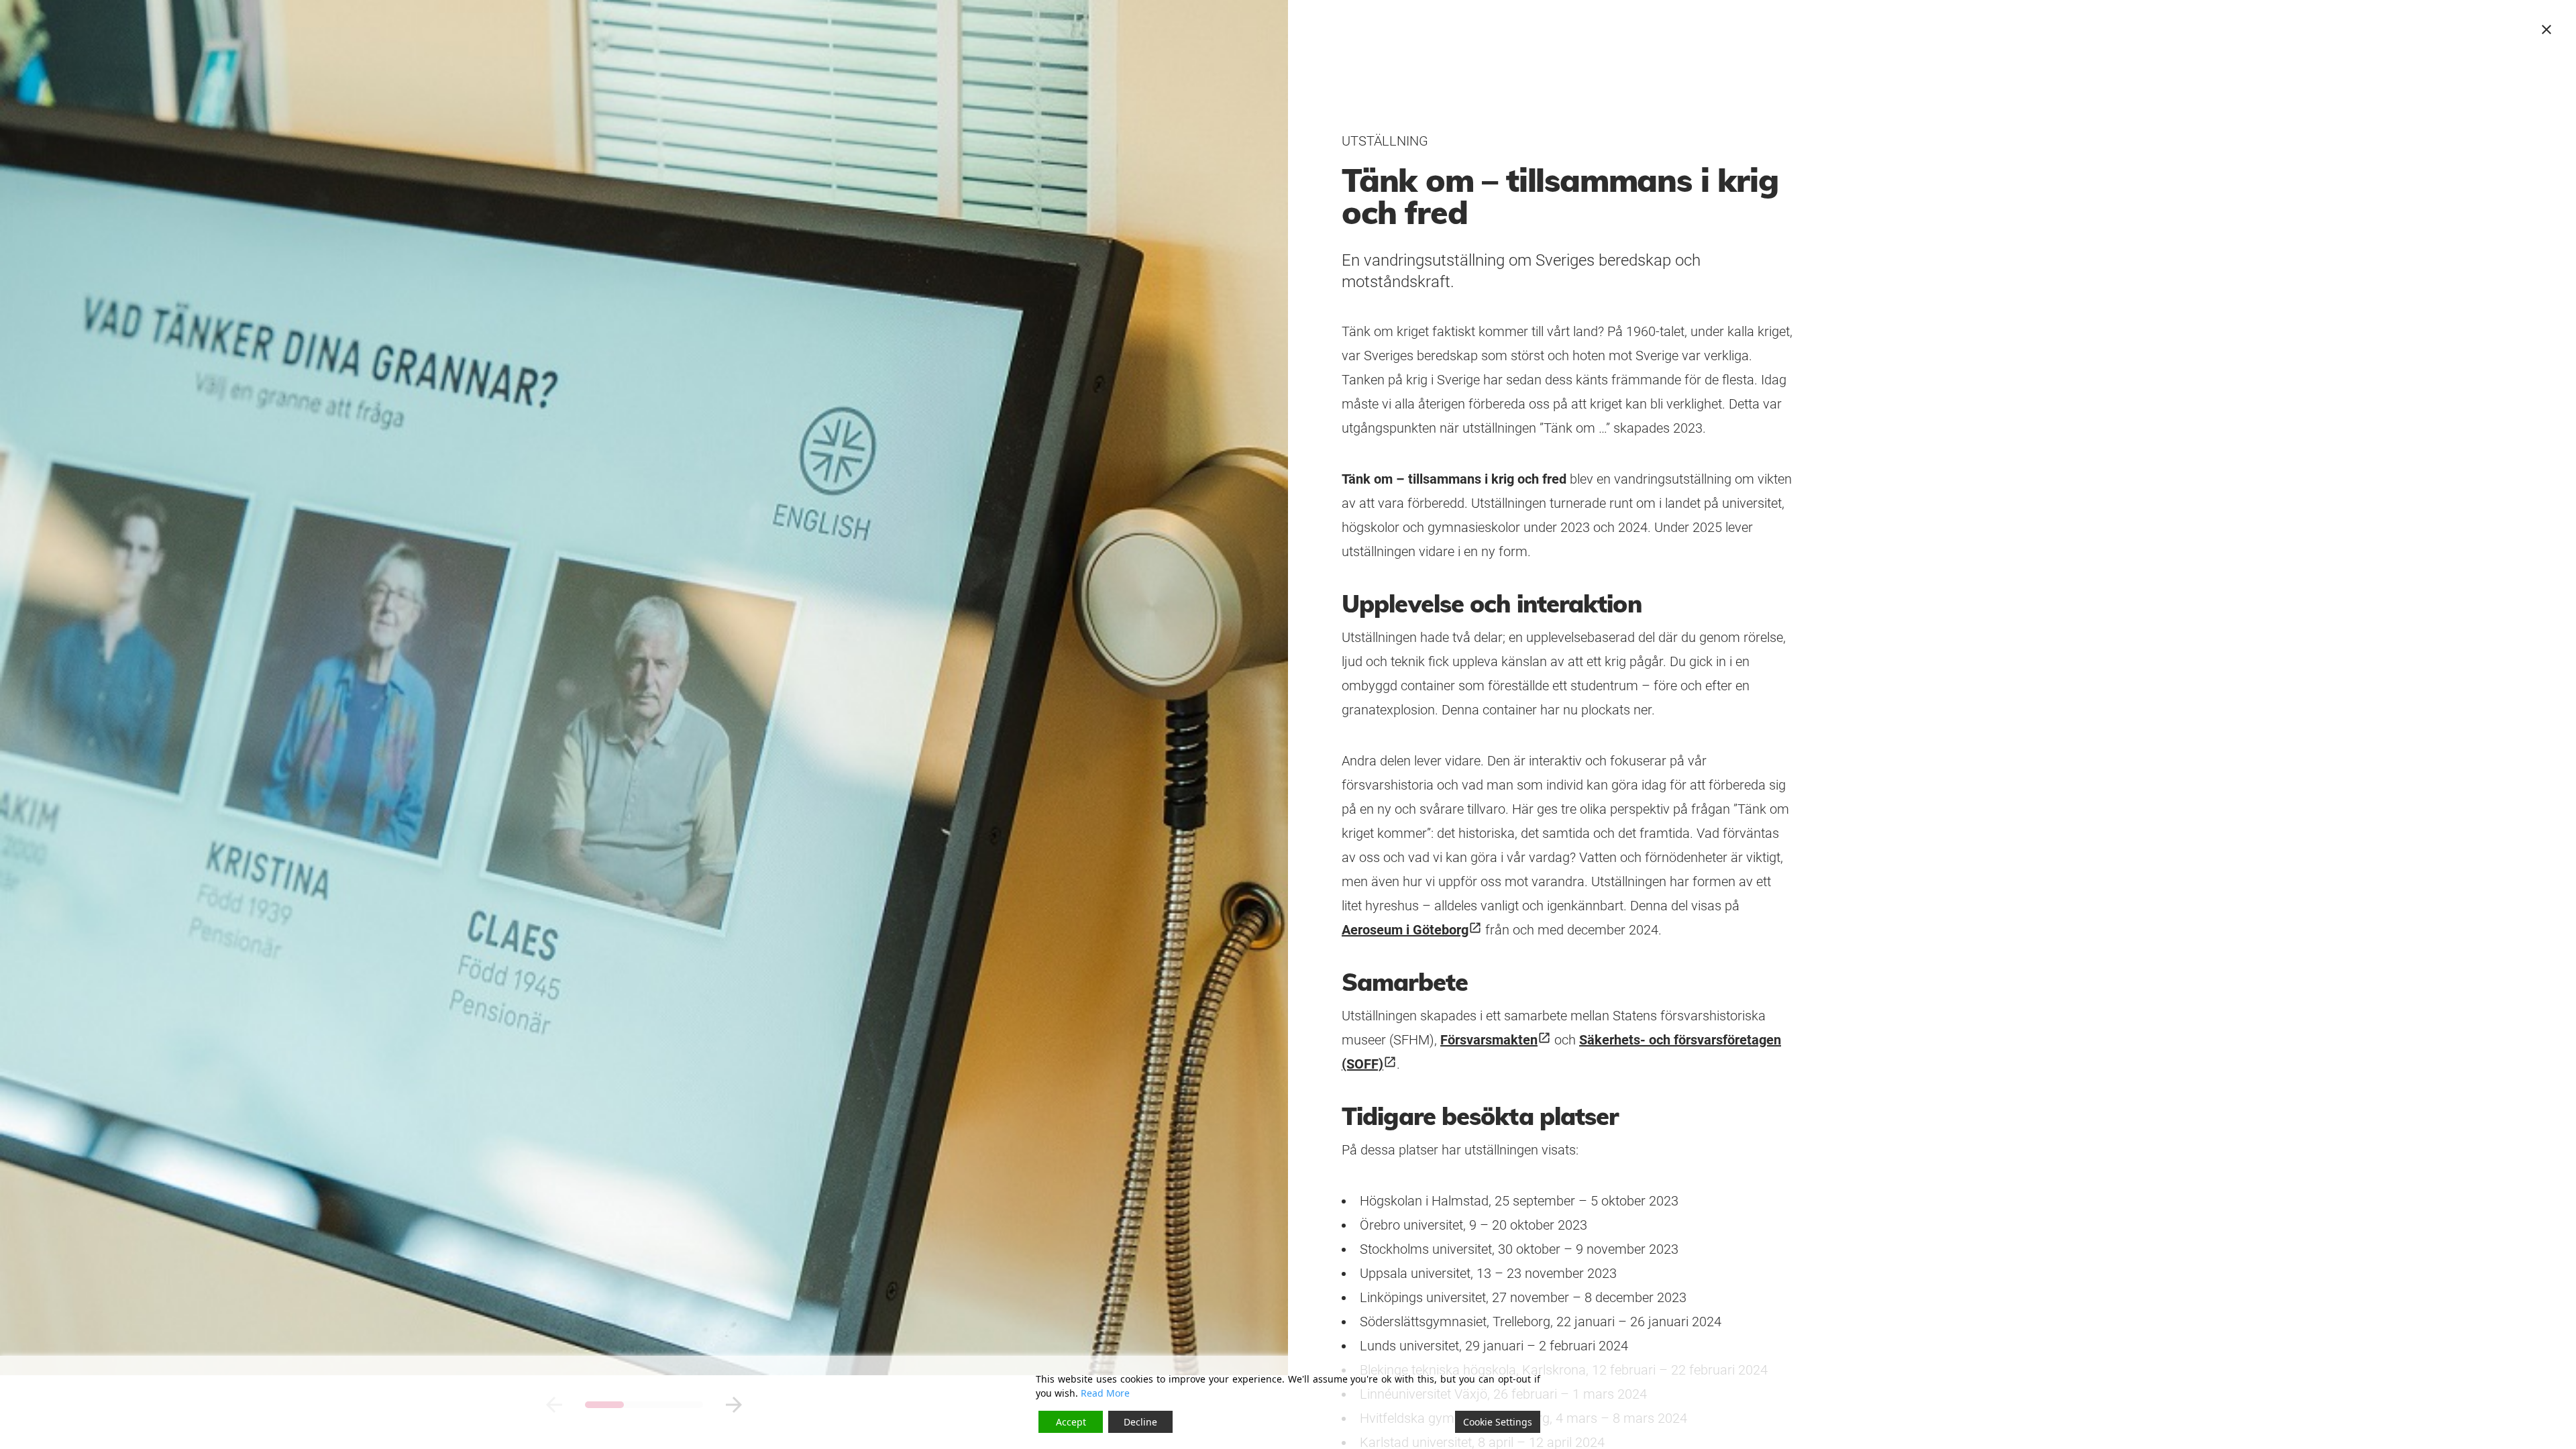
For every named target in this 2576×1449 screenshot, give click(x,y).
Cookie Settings (1498, 1422)
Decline (1140, 1422)
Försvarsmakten (1496, 1040)
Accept (1071, 1422)
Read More (1105, 1393)
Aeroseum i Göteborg (1412, 930)
